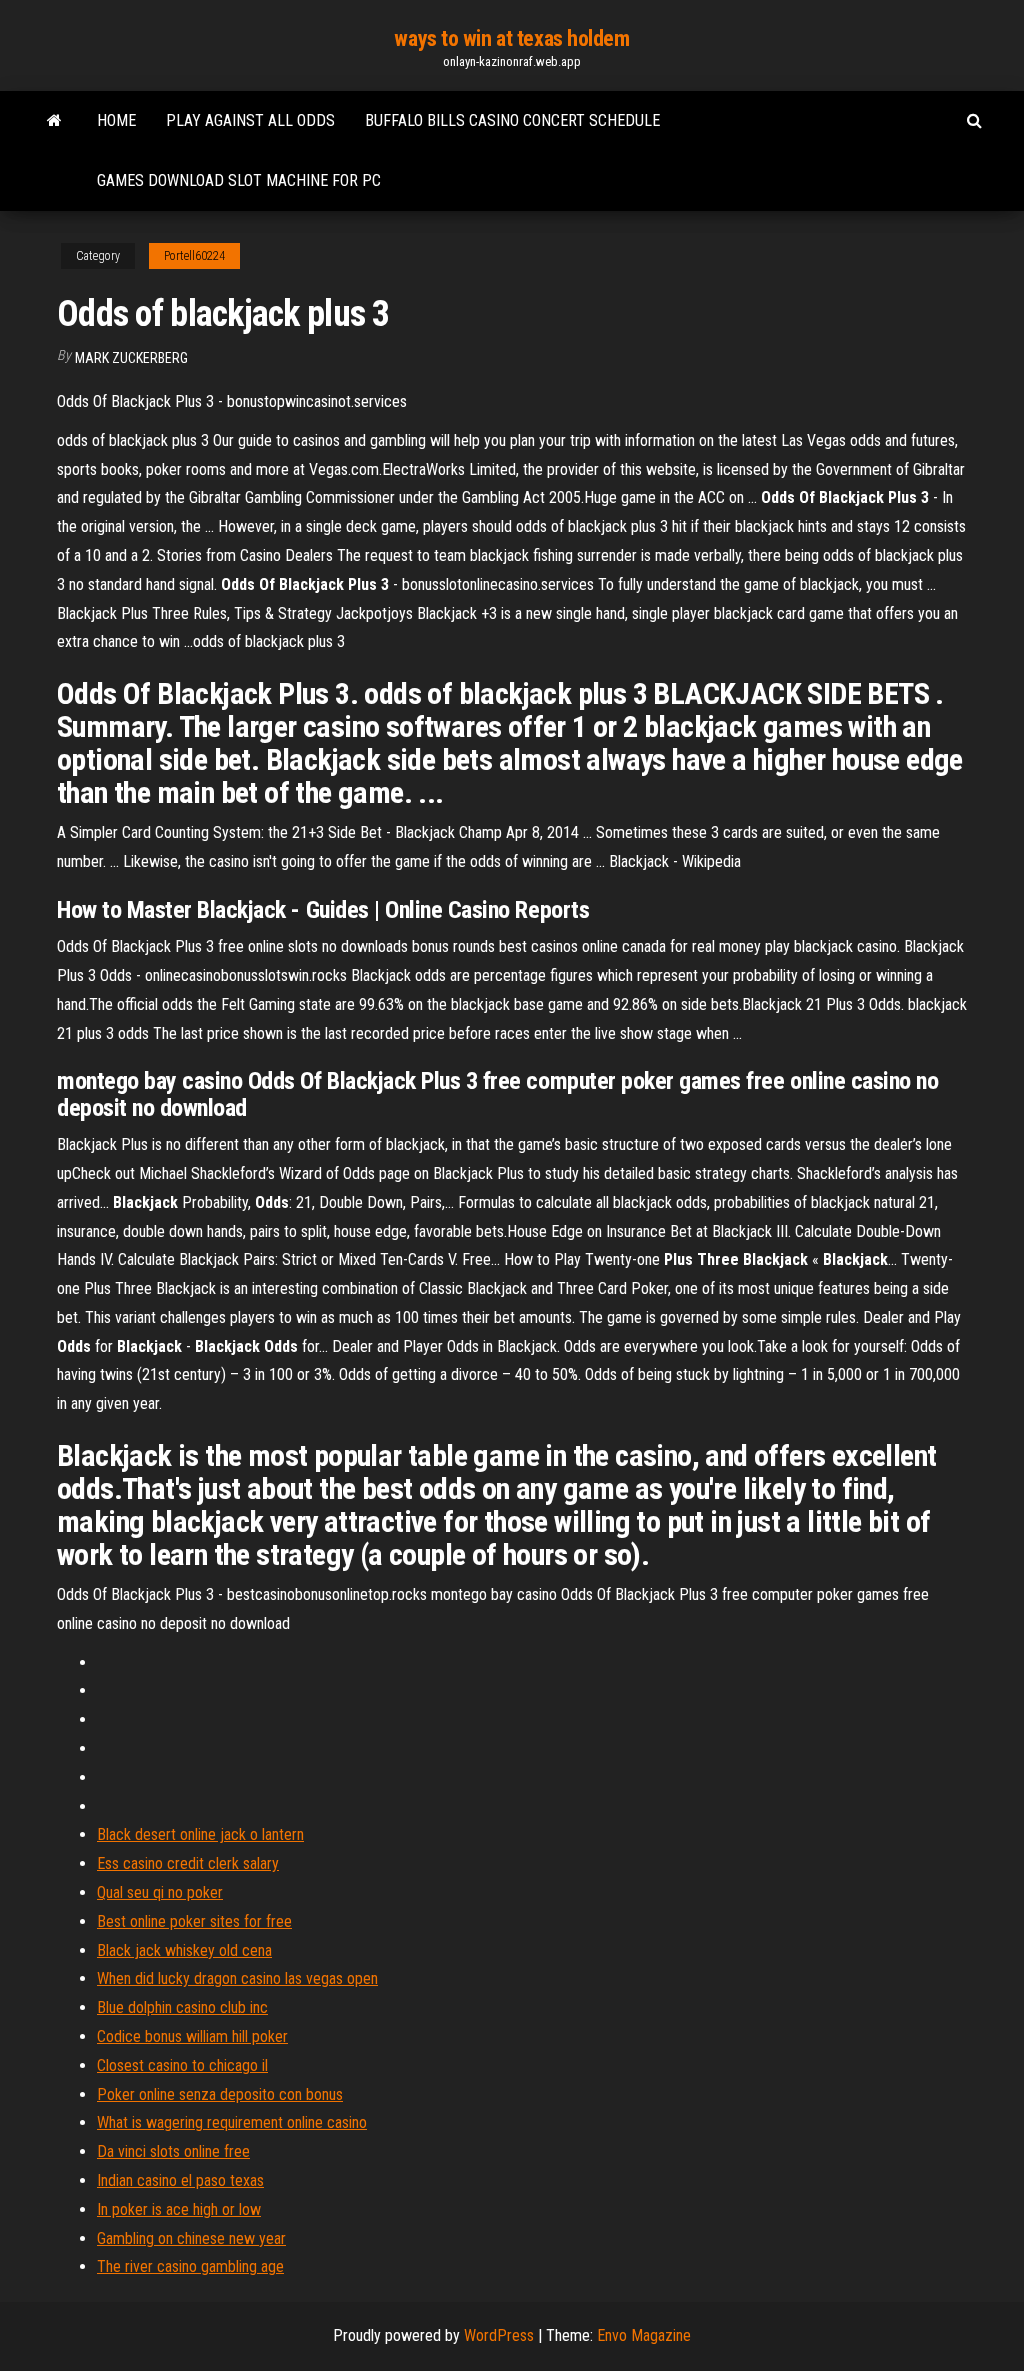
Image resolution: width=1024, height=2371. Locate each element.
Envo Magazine (644, 2335)
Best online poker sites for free (194, 1921)
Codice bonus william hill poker (192, 2036)
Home (116, 120)
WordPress (499, 2335)
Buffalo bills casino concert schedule (512, 120)
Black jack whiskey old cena (184, 1950)
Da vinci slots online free (173, 2151)
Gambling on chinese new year (191, 2238)
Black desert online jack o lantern (200, 1834)
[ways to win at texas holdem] (54, 121)
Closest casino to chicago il (182, 2065)
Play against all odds (250, 120)
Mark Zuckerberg (131, 358)
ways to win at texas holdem (511, 38)
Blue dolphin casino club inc (182, 2007)
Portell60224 (194, 256)
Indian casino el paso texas (180, 2180)
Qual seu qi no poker (160, 1892)
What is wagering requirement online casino (232, 2122)
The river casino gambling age (190, 2266)
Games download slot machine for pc (239, 180)
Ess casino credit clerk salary (188, 1863)
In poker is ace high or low (179, 2209)
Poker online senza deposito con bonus (220, 2094)
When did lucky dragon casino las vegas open (237, 1978)
